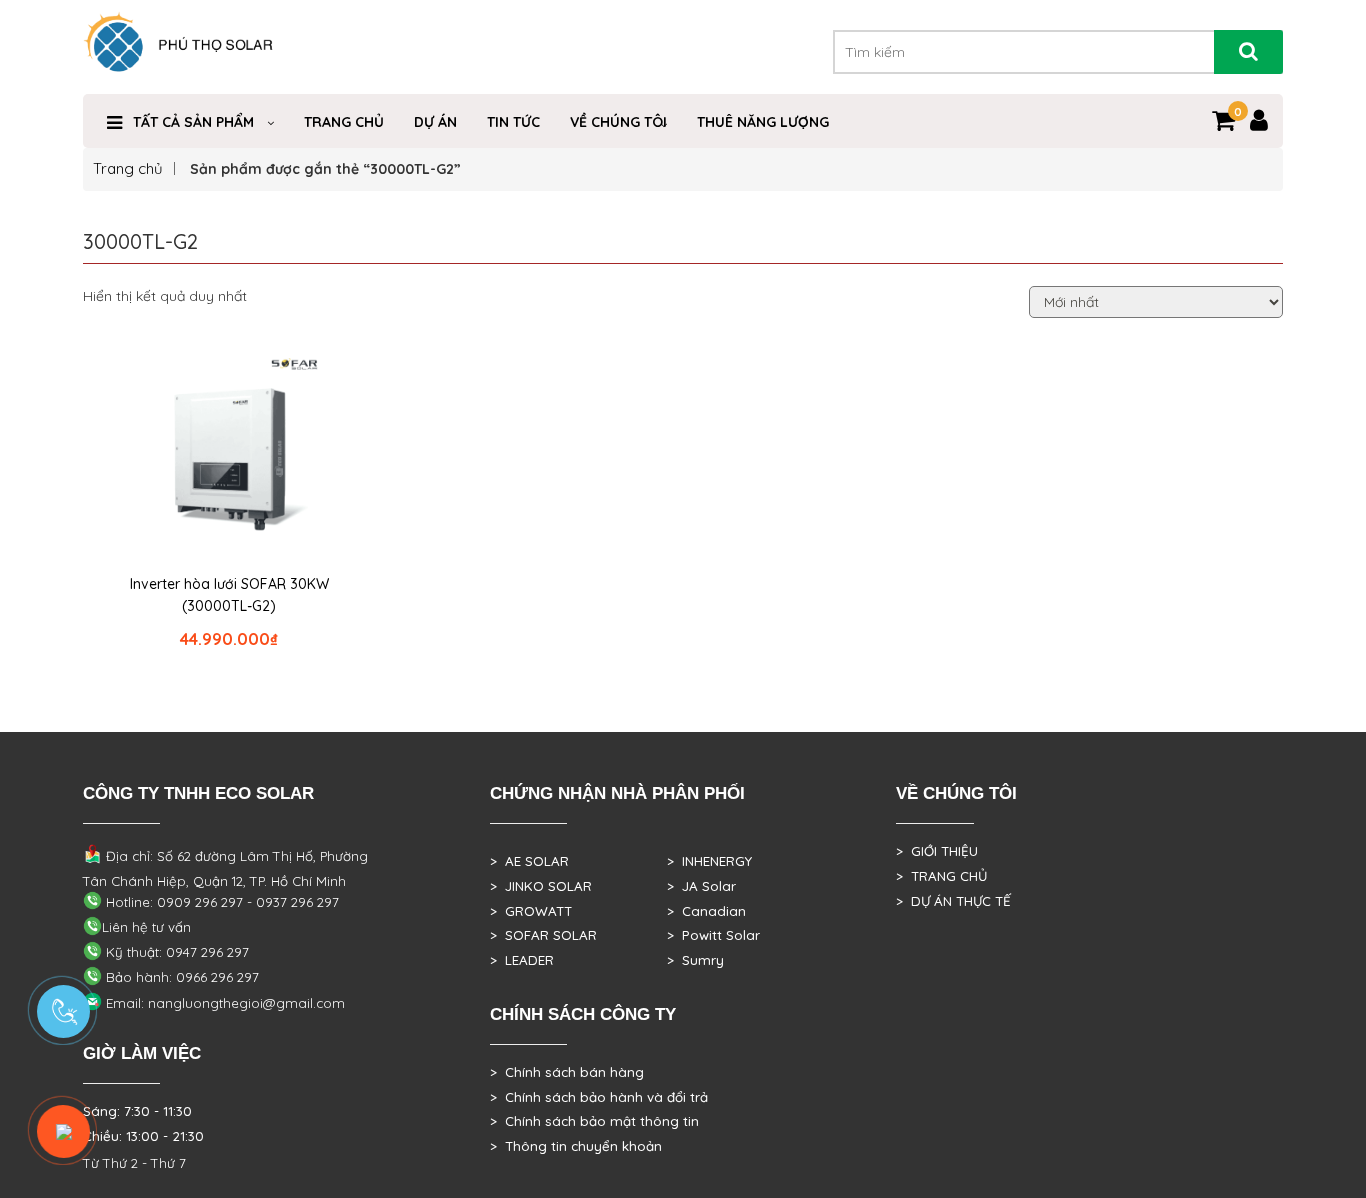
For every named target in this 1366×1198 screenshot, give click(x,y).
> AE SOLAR (529, 861)
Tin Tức (513, 122)
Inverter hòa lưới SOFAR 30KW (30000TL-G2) (229, 595)
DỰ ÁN (435, 122)
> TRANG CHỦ (941, 876)
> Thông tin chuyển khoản (576, 1146)
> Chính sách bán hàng (567, 1072)
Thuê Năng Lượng (763, 122)
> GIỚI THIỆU (937, 851)
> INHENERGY (709, 861)
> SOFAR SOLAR (543, 935)
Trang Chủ (344, 122)
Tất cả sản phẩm (193, 122)
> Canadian (706, 911)
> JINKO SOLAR (541, 886)
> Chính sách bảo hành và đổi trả (599, 1097)
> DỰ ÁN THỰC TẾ (953, 901)
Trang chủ (128, 168)
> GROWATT (531, 911)
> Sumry (695, 960)
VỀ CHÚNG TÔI (618, 122)
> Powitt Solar (713, 935)
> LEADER (522, 960)
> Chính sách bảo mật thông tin (594, 1121)
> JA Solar (701, 886)
